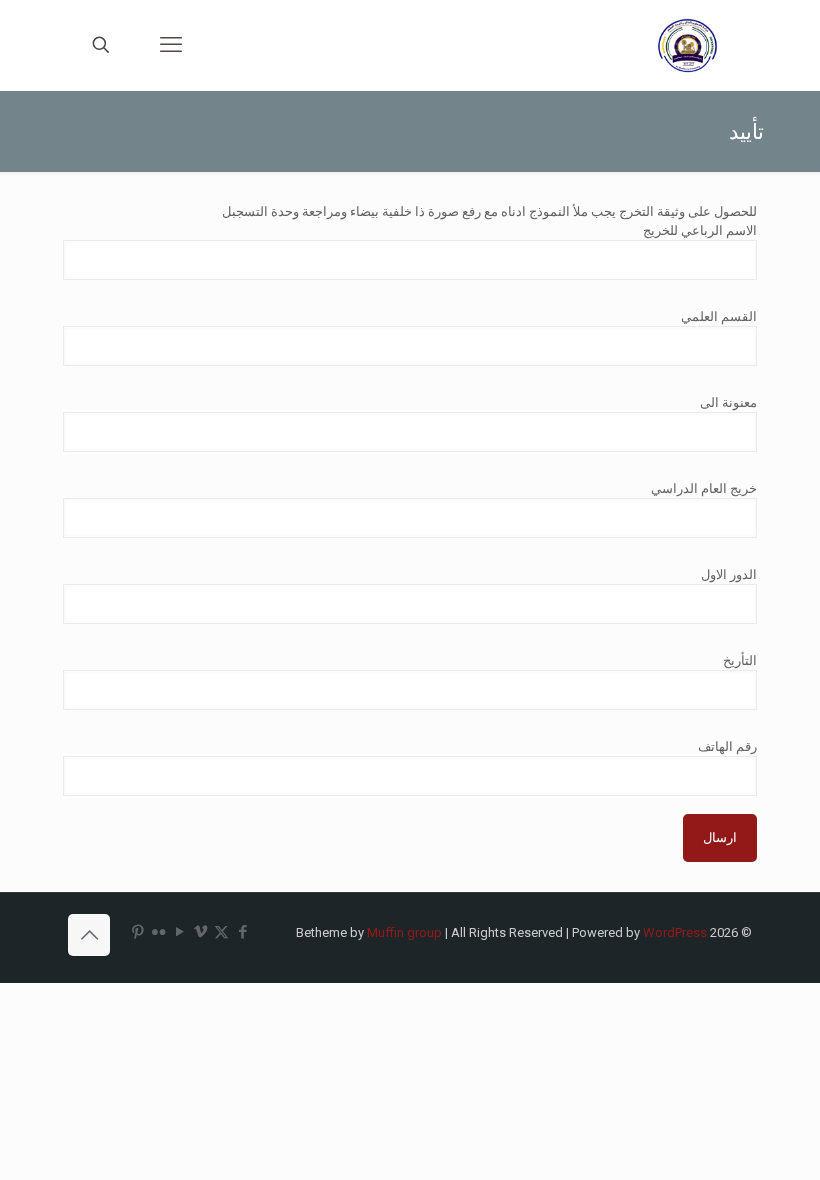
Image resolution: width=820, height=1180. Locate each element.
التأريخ (740, 660)
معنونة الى (728, 402)
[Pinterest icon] (137, 932)
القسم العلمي (719, 316)
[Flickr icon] (158, 932)
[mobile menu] (171, 45)
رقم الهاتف (727, 746)
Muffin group (404, 932)
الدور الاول (729, 574)
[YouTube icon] (179, 932)
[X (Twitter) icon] (221, 932)
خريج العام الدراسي (704, 488)
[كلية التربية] (689, 45)
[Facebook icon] (242, 932)
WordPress (675, 932)
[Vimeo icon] (200, 932)
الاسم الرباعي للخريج (700, 230)
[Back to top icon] (89, 935)
